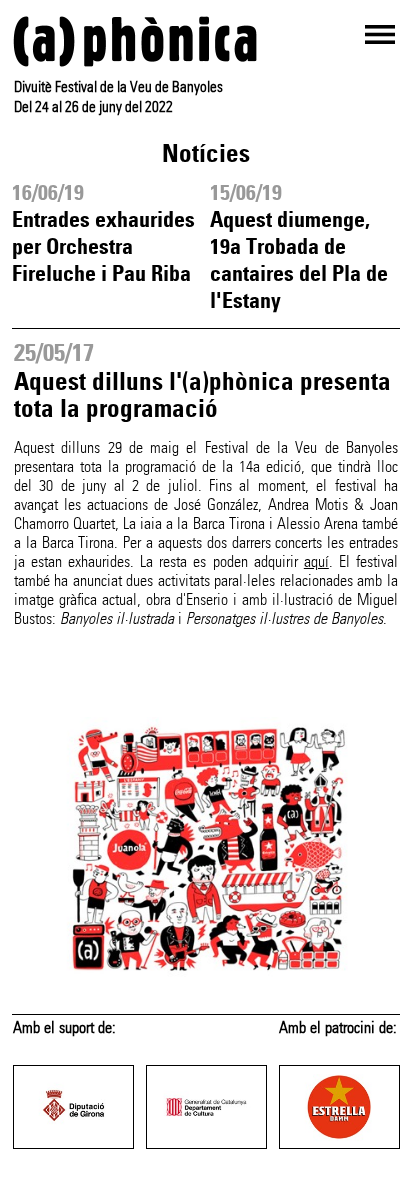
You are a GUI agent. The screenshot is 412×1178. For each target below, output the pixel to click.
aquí (316, 561)
